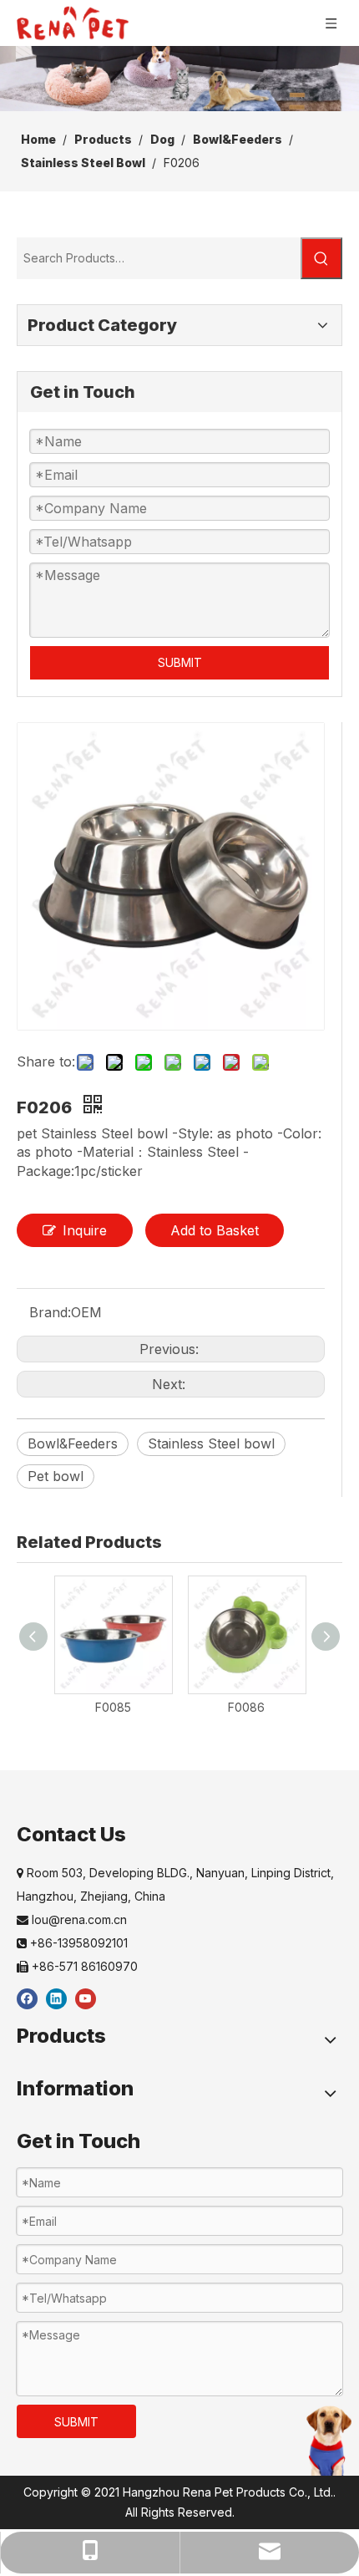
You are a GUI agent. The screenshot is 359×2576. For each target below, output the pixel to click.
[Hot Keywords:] (321, 258)
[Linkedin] (56, 1998)
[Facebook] (27, 1998)
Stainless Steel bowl (211, 1443)
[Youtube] (86, 1998)
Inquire (85, 1230)
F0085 (113, 1707)
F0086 (246, 1707)
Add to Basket (215, 1230)
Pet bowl (56, 1476)
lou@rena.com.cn (72, 1919)
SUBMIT (180, 662)
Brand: (50, 1312)
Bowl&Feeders (73, 1443)
